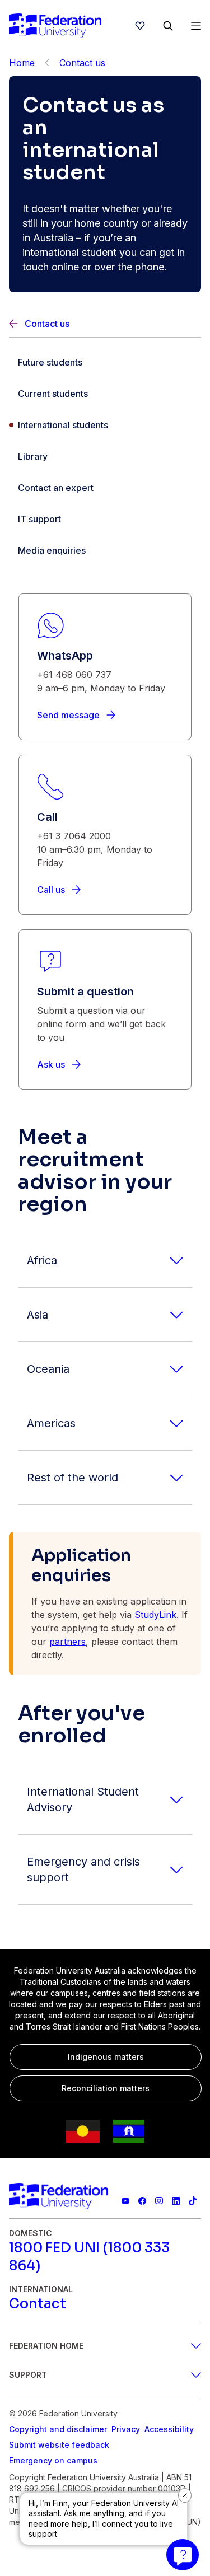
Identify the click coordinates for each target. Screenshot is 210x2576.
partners (67, 1642)
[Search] (168, 26)
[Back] (47, 63)
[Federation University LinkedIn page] (176, 2201)
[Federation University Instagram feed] (159, 2201)
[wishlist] (140, 26)
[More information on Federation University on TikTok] (193, 2201)
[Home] (55, 26)
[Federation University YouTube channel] (125, 2201)
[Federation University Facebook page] (142, 2201)
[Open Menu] (196, 26)
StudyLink (155, 1615)
